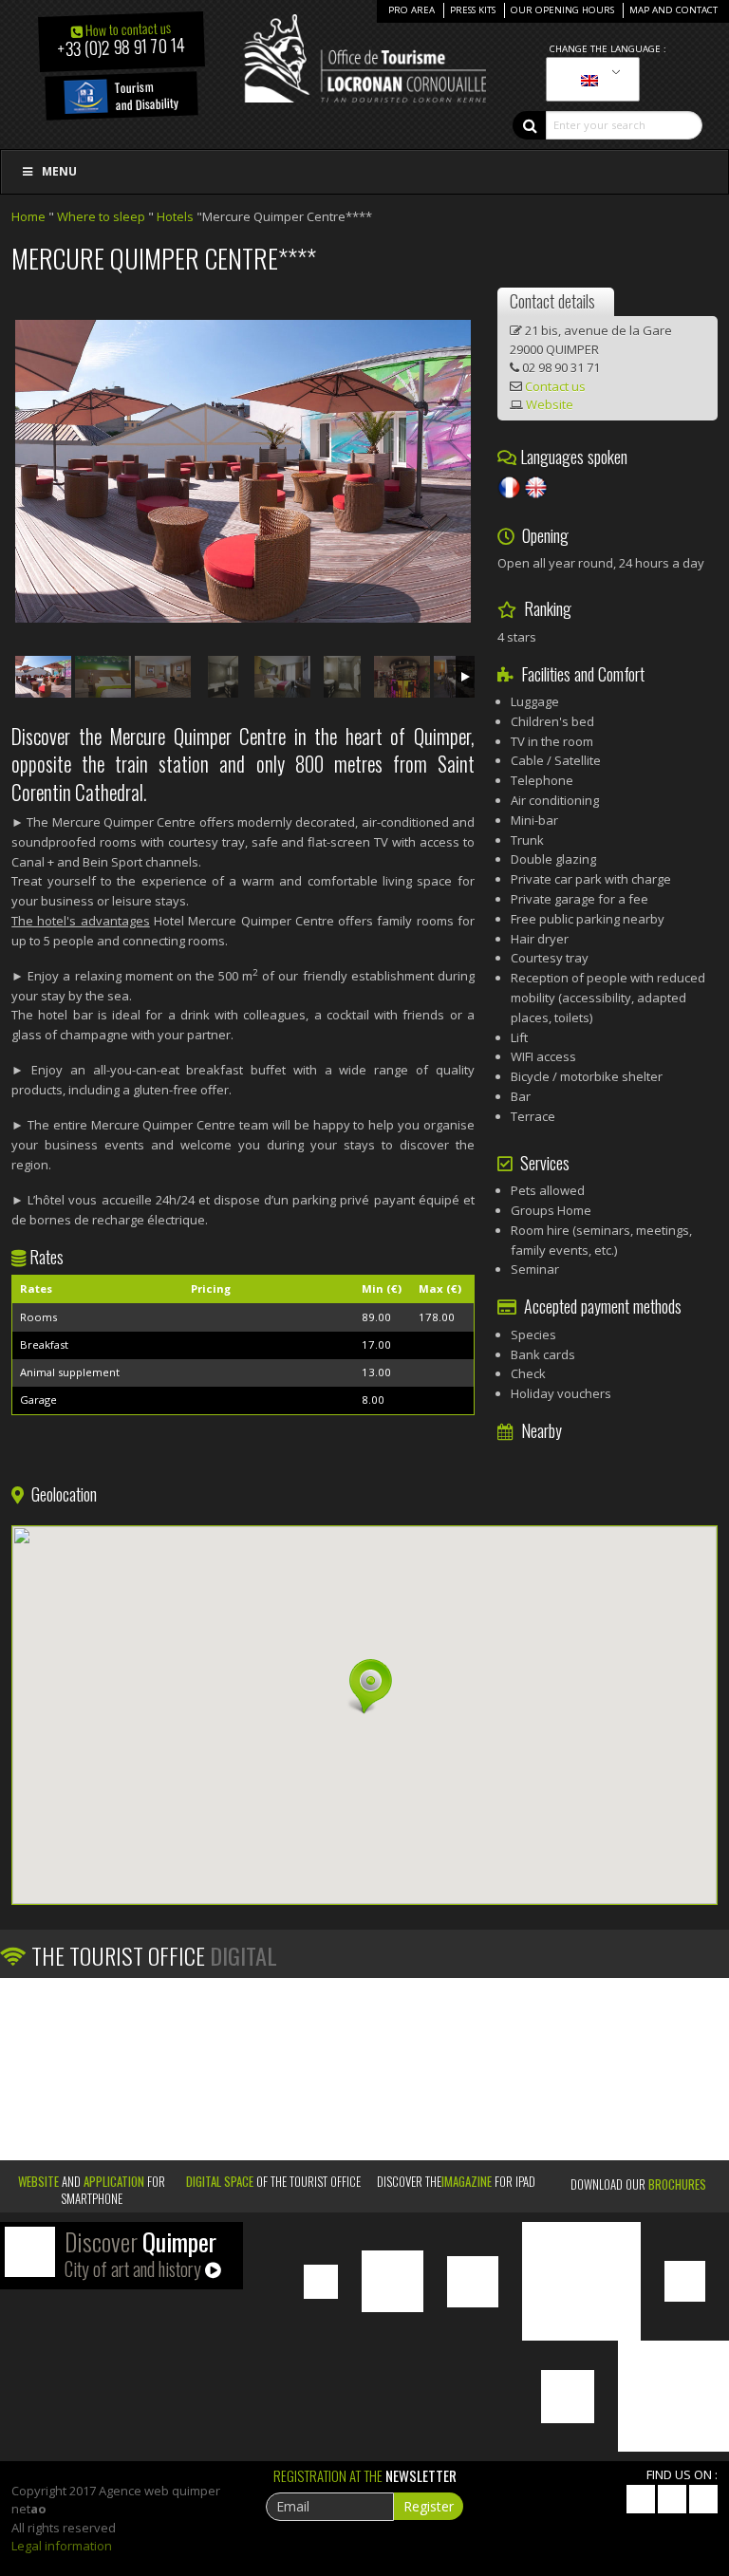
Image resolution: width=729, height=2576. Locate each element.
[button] (364, 1687)
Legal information (62, 2546)
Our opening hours (562, 10)
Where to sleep (101, 216)
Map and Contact (673, 10)
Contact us (555, 386)
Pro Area (411, 10)
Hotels (175, 216)
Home (28, 216)
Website (550, 404)
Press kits (473, 10)
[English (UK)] (589, 80)
